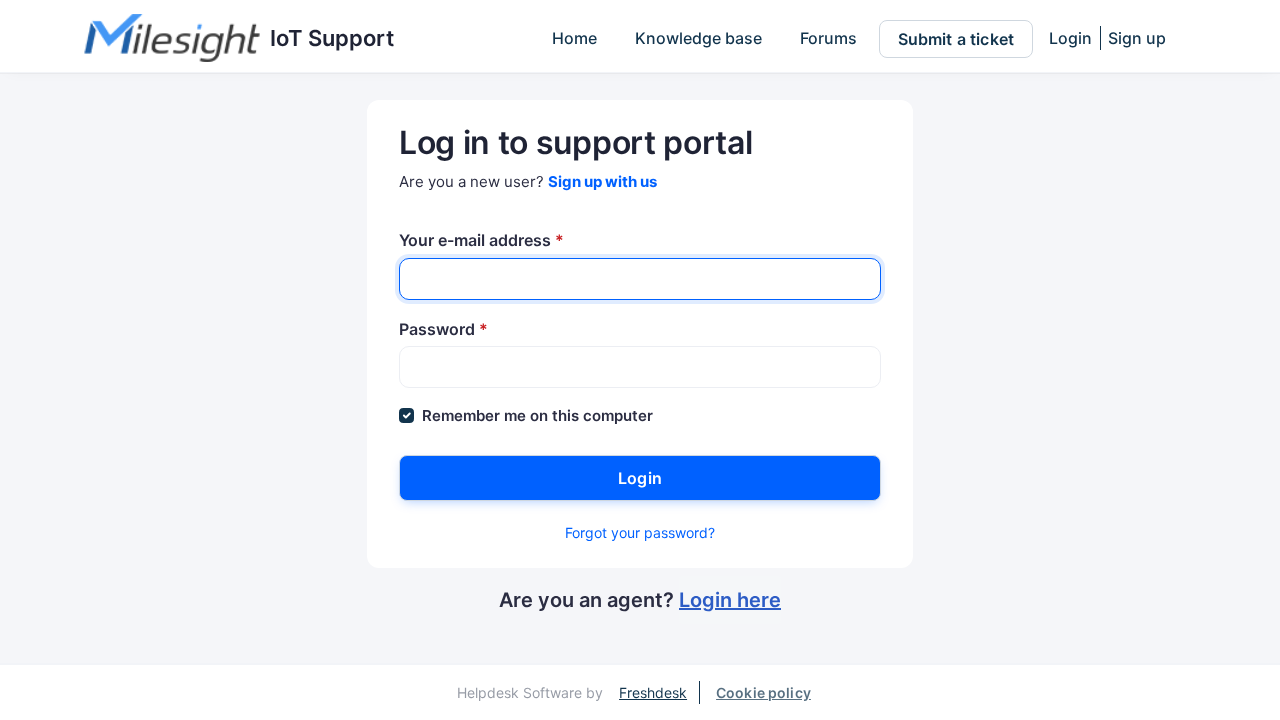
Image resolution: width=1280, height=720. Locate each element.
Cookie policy (763, 692)
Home (574, 38)
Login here (730, 600)
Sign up (1137, 38)
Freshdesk (653, 692)
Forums (828, 38)
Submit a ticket (956, 39)
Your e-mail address (481, 240)
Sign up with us (602, 181)
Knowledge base (698, 38)
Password (443, 329)
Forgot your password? (640, 532)
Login (1070, 38)
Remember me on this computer (537, 415)
